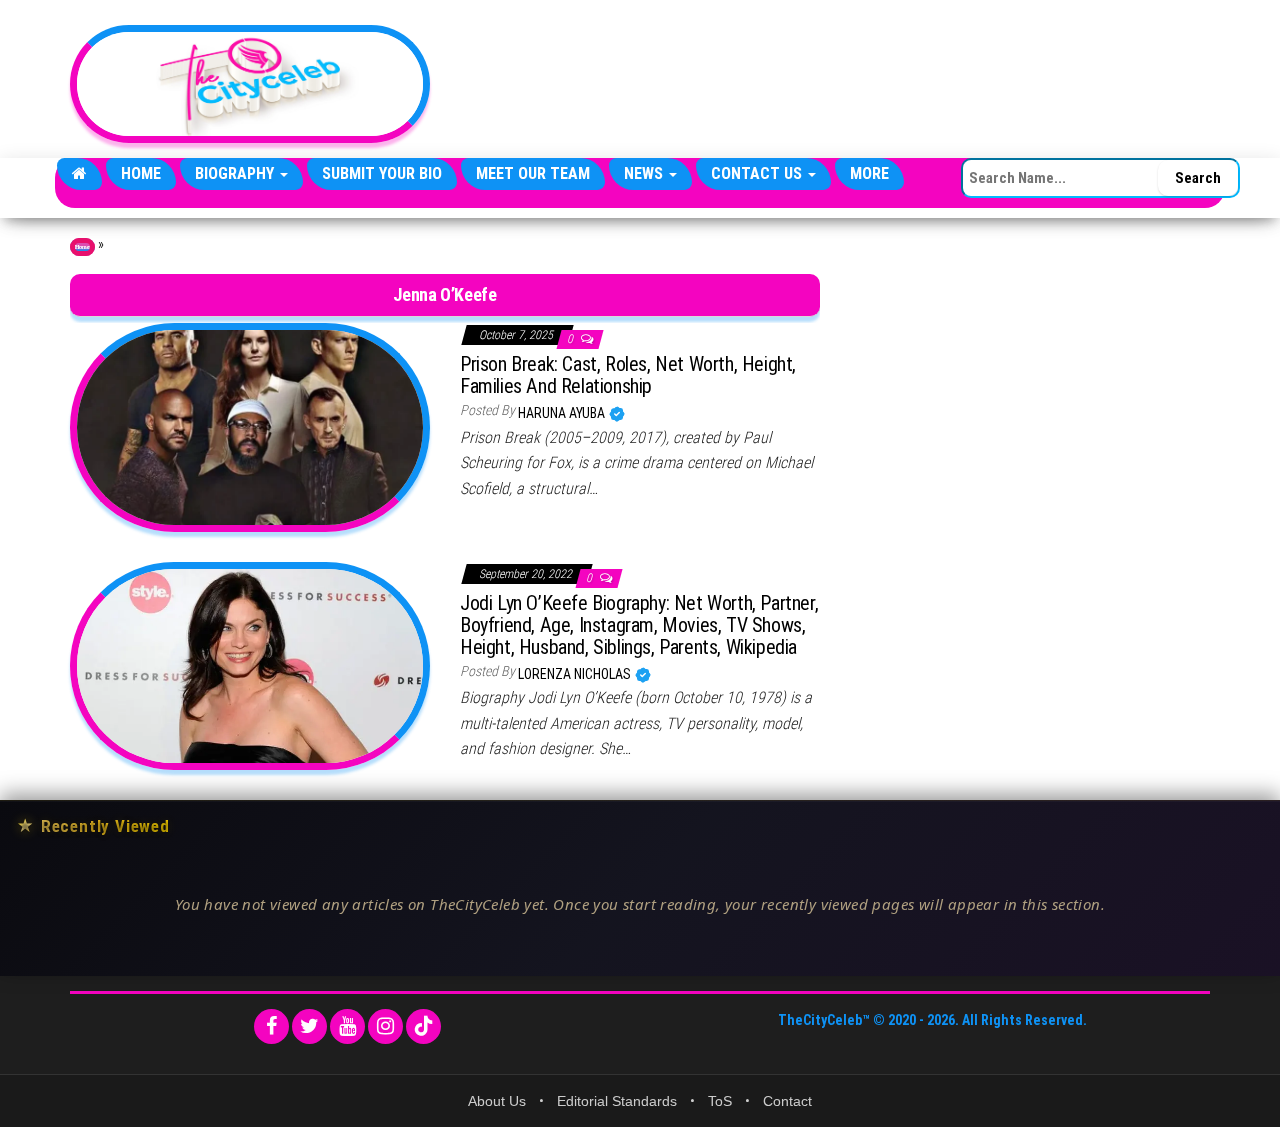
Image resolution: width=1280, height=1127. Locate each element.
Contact (787, 1101)
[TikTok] (423, 1026)
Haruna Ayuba (563, 413)
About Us (497, 1101)
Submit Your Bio (382, 173)
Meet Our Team (533, 173)
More (869, 173)
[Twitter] (309, 1026)
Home (141, 173)
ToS (720, 1101)
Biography (236, 173)
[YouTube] (347, 1026)
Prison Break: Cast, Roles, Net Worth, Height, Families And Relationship (628, 375)
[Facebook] (271, 1026)
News (645, 173)
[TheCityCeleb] (79, 174)
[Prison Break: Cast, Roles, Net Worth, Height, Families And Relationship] (250, 426)
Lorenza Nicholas (576, 674)
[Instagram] (385, 1026)
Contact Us (758, 173)
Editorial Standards (617, 1101)
